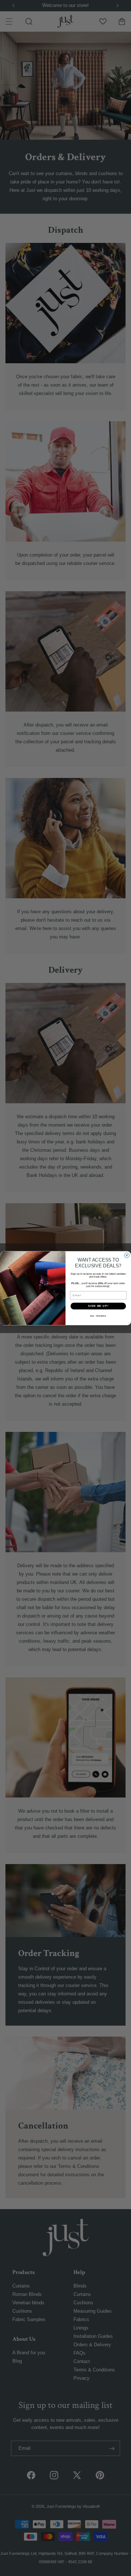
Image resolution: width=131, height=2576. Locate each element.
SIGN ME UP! (98, 1306)
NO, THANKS (98, 1316)
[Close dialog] (127, 1255)
